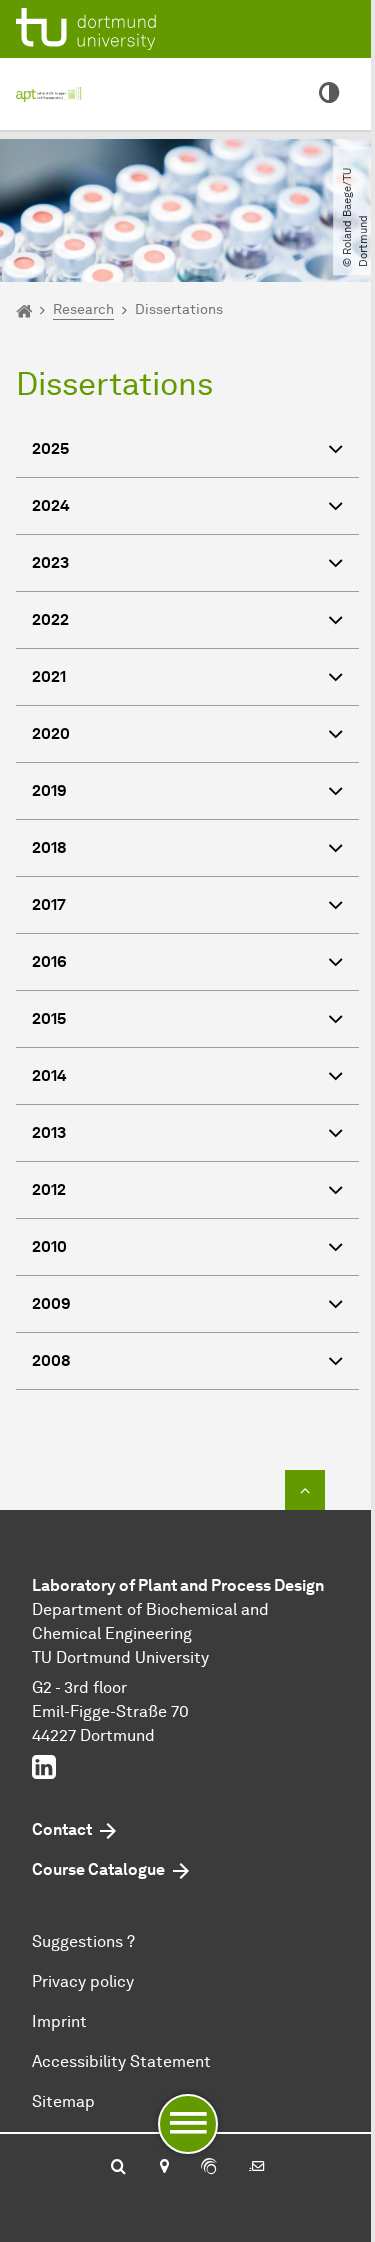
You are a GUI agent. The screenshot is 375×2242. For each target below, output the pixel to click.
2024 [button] (51, 505)
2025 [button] (50, 448)
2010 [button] (49, 1246)
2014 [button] (49, 1075)
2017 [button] (49, 904)
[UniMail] (257, 2168)
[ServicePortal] (209, 2168)
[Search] (118, 2168)
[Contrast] (329, 94)
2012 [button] (49, 1189)
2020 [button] (51, 733)
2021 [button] (49, 676)
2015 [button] (49, 1018)
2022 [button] (50, 619)
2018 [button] (49, 847)
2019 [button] (49, 790)
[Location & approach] (163, 2168)
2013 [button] (49, 1132)
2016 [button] (49, 961)
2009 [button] (51, 1303)
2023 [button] (50, 562)
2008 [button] (51, 1360)
